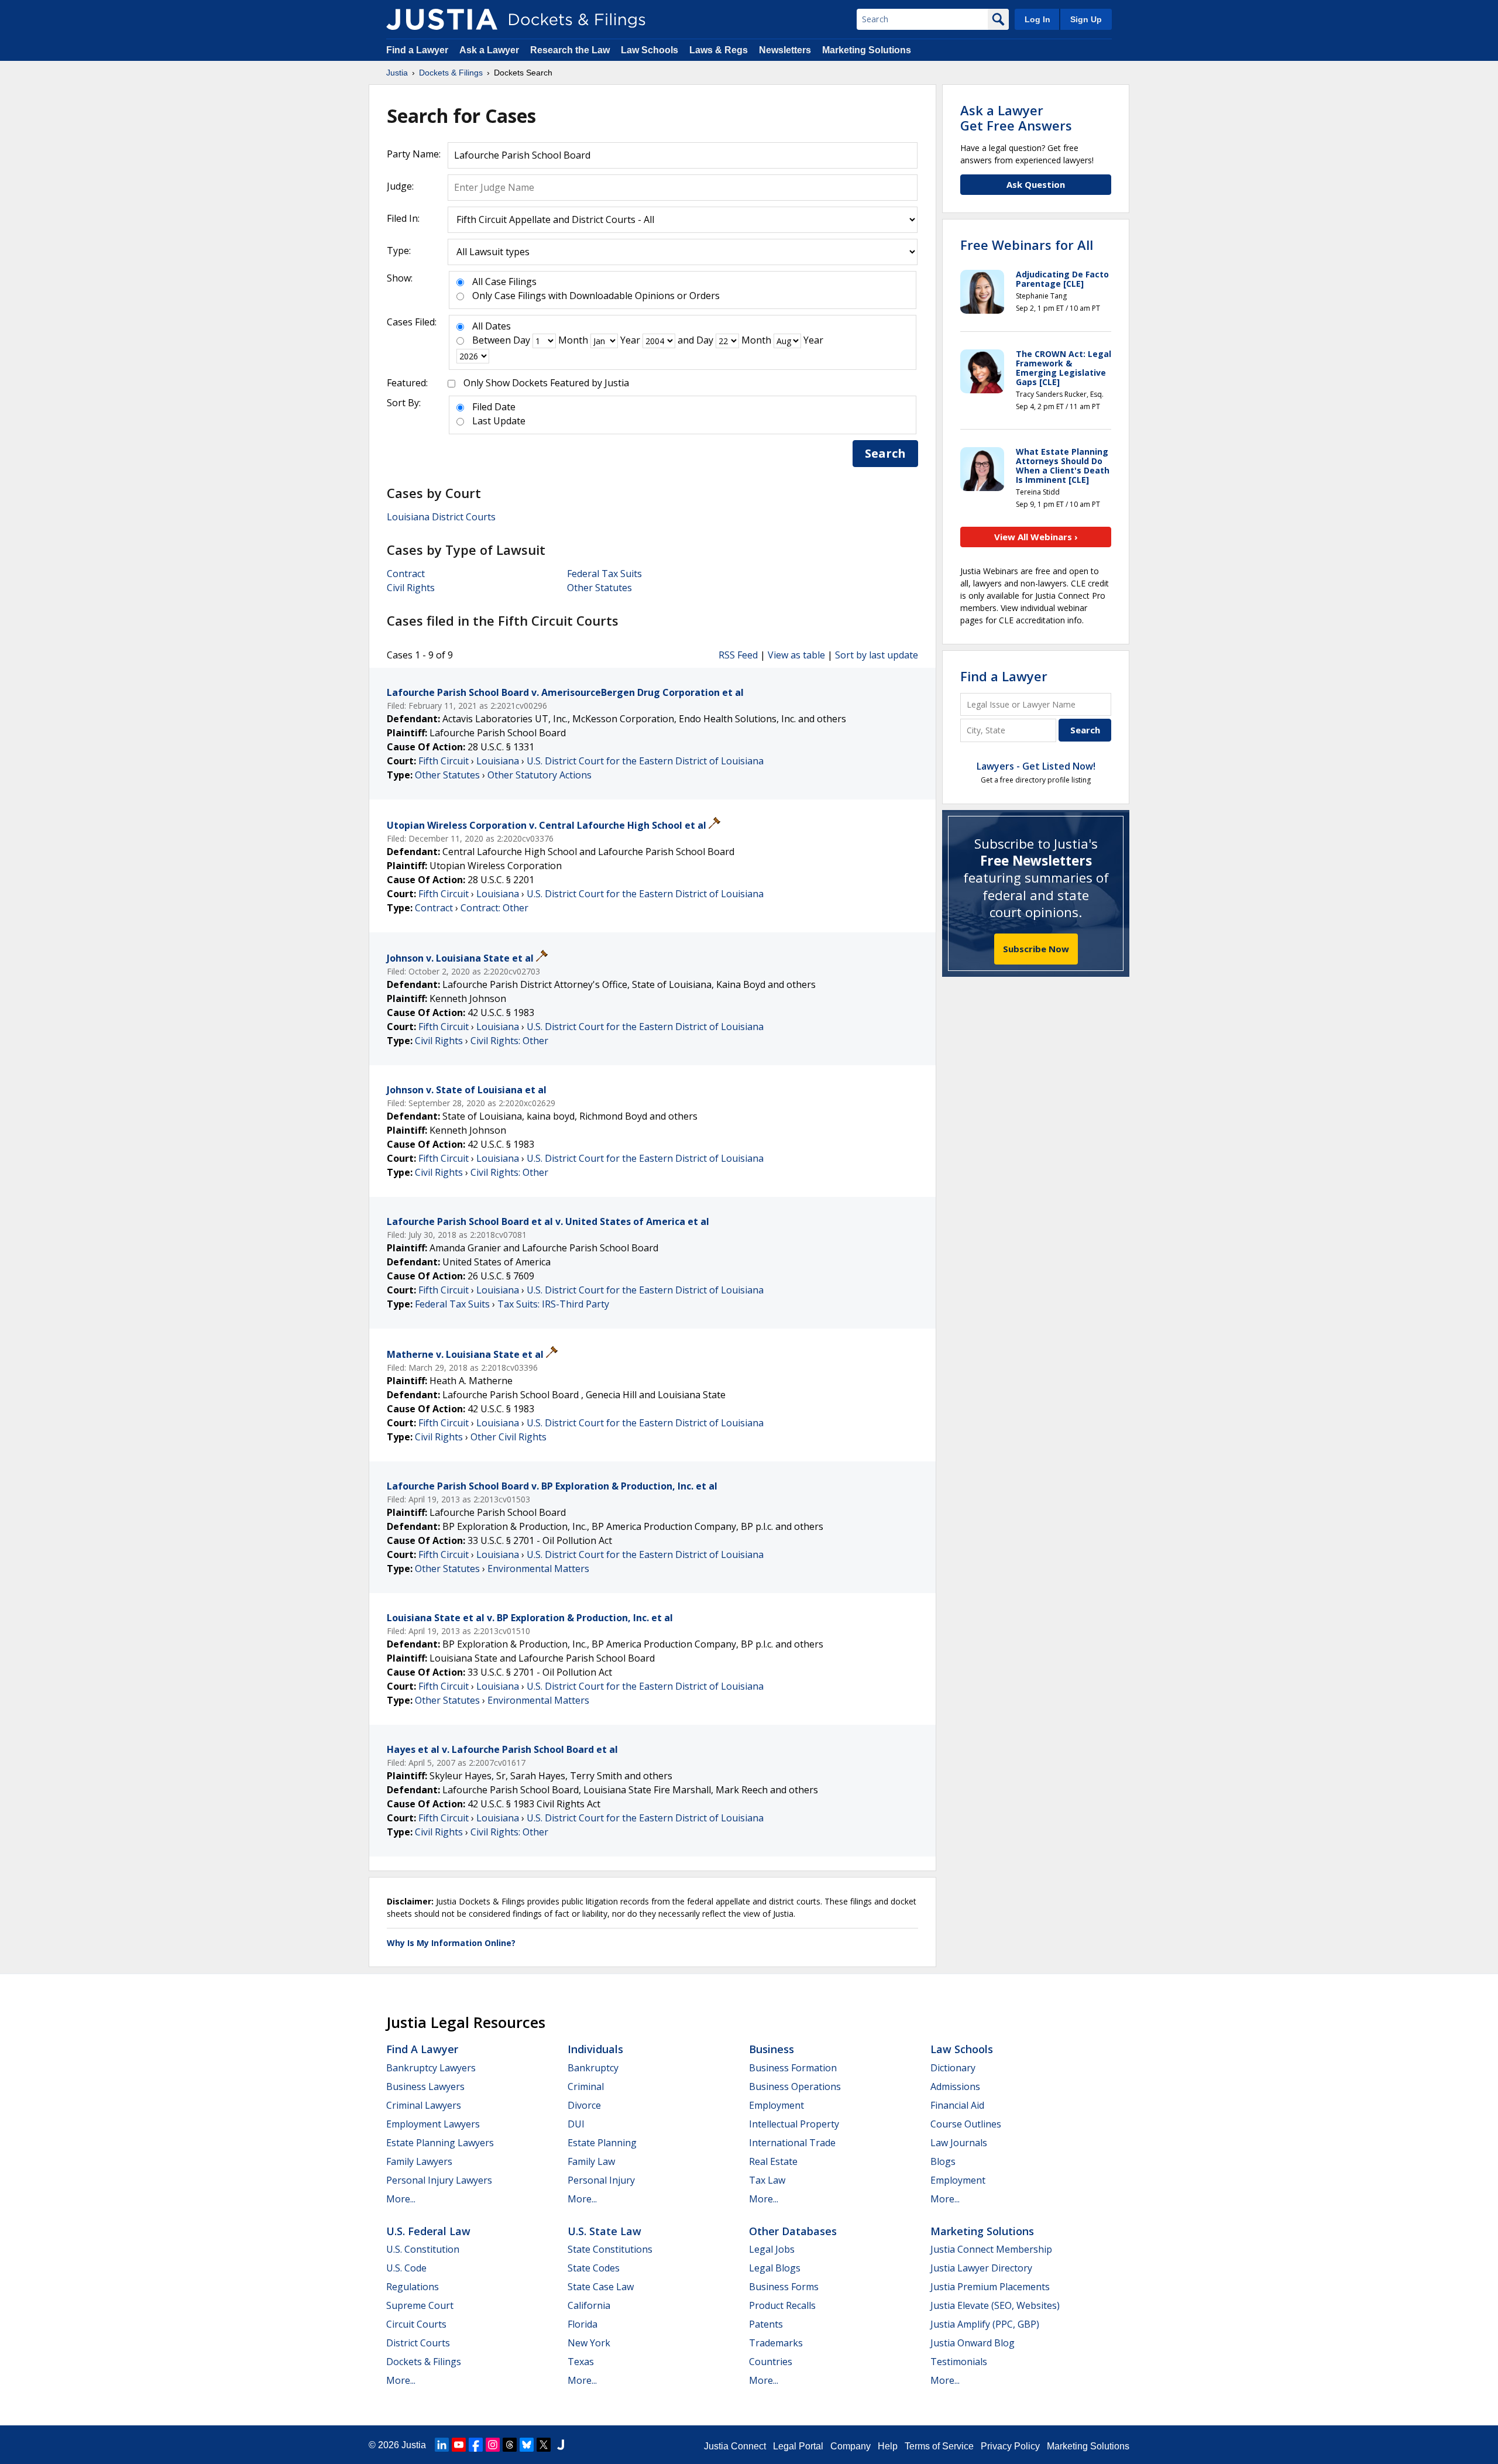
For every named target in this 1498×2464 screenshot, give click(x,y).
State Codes (594, 2268)
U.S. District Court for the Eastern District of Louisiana (645, 761)
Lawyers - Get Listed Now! (1036, 766)
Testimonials (959, 2362)
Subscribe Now (1036, 949)
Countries (771, 2362)
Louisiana (498, 761)
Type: (399, 250)
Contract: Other (494, 908)
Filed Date (494, 407)
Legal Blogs (775, 2268)
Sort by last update (877, 655)
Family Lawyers (419, 2161)
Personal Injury (601, 2180)
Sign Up (1086, 19)
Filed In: (403, 218)
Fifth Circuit (444, 761)
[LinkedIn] (442, 2445)
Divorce (584, 2105)
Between (492, 340)
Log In (1037, 19)
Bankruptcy (593, 2068)
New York (589, 2343)
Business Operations (795, 2086)
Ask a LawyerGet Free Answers (1016, 118)
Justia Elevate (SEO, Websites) (995, 2305)
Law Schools (650, 50)
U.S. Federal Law (428, 2231)
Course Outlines (966, 2124)
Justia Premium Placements (990, 2287)
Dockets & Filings (424, 2362)
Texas (581, 2362)
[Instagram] (493, 2445)
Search (885, 453)
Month (573, 340)
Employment (777, 2105)
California (589, 2305)
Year (630, 340)
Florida (583, 2324)
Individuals (595, 2049)
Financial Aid (957, 2105)
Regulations (413, 2287)
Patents (766, 2324)
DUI (576, 2124)
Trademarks (776, 2343)
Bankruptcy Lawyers (431, 2068)
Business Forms (784, 2287)
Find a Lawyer (417, 50)
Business (772, 2049)
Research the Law (570, 50)
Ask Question (1036, 184)
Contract (406, 574)
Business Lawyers (425, 2086)
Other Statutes (599, 588)
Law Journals (959, 2143)
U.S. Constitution (423, 2249)
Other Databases (793, 2231)
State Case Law (601, 2287)
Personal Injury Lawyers (439, 2180)
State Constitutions (610, 2249)
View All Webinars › (1036, 537)
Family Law (591, 2161)
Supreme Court (420, 2305)
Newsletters (785, 50)
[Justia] (442, 19)
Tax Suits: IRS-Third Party (553, 1304)
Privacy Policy (1010, 2446)
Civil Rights (411, 588)
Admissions (955, 2086)
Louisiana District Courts (441, 517)
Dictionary (953, 2068)
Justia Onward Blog (973, 2343)
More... (401, 2199)
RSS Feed (738, 655)
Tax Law (767, 2180)
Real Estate (773, 2161)
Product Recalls (782, 2305)
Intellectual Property (794, 2124)
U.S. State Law (604, 2231)
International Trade (792, 2143)
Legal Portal (798, 2446)
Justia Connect (735, 2446)
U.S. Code (406, 2268)
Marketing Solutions (867, 50)
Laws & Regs (719, 50)
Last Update (499, 421)
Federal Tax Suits (604, 574)
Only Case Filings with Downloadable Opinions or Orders (596, 296)
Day (522, 340)
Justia (414, 2445)
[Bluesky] (527, 2445)
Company (851, 2446)
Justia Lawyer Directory (981, 2268)
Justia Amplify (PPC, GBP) (985, 2324)
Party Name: (414, 154)
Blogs (943, 2161)
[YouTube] (459, 2445)
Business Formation (793, 2068)
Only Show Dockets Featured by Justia (546, 383)
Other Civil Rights (509, 1437)
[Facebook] (476, 2445)
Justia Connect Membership (991, 2249)
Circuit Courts (416, 2324)
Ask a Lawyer (490, 50)
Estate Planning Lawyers (440, 2143)
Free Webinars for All (1027, 245)
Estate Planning (602, 2143)
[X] (544, 2445)
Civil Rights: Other (509, 1041)
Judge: (400, 186)
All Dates (492, 326)
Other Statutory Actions (540, 775)
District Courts (418, 2343)
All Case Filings (504, 282)
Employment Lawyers (433, 2124)
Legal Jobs (772, 2249)
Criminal (586, 2086)
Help (888, 2446)
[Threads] (510, 2445)
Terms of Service (939, 2446)
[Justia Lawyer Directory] (561, 2445)
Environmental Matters (538, 1569)
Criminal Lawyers (424, 2105)
